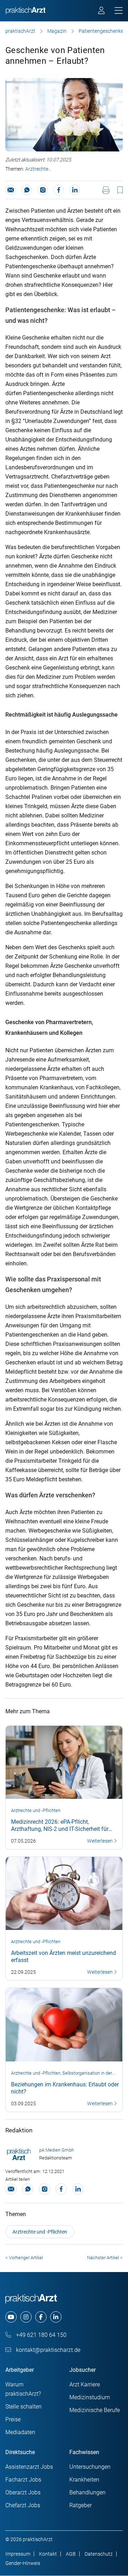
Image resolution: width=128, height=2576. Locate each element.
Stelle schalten (23, 2407)
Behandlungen (87, 2492)
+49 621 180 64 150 (41, 2335)
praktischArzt (20, 31)
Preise (13, 2419)
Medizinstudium (90, 2397)
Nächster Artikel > (105, 2258)
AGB (71, 2554)
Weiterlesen (100, 1841)
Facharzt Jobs (23, 2480)
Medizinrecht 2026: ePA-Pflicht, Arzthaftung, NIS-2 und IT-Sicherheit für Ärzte (60, 1829)
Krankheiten (84, 2480)
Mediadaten (20, 2432)
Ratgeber (81, 2505)
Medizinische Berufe (95, 2410)
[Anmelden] (102, 11)
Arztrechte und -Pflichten (37, 170)
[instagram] (26, 2317)
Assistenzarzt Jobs (29, 2467)
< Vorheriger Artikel (24, 2258)
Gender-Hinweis (23, 2563)
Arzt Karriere (85, 2384)
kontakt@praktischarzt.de (47, 2350)
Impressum (18, 2554)
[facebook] (41, 2317)
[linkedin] (56, 2317)
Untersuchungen (90, 2467)
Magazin (57, 31)
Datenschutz (99, 2554)
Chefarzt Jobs (23, 2505)
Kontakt (48, 2554)
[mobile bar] (119, 11)
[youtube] (11, 2317)
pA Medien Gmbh (57, 2150)
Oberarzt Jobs (23, 2492)
